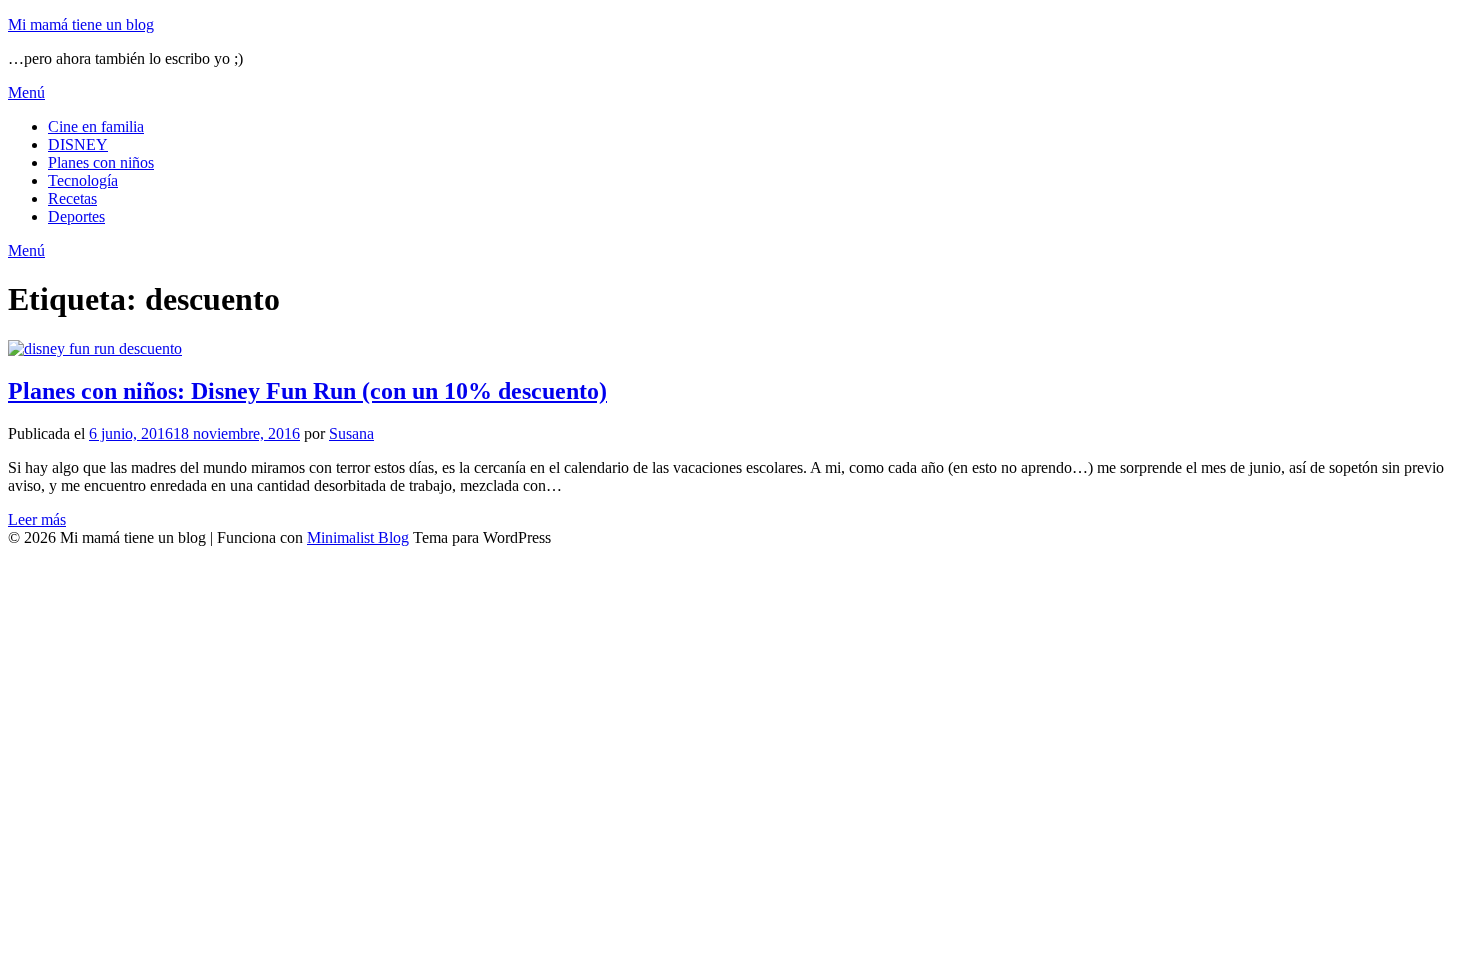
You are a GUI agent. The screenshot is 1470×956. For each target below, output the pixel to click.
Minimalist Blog (358, 537)
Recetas (72, 198)
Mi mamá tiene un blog (81, 24)
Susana (351, 433)
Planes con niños (101, 162)
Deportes (76, 216)
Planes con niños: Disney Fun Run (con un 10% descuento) (307, 391)
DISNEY (78, 144)
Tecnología (83, 180)
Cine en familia (96, 126)
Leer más (37, 519)
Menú (26, 92)
